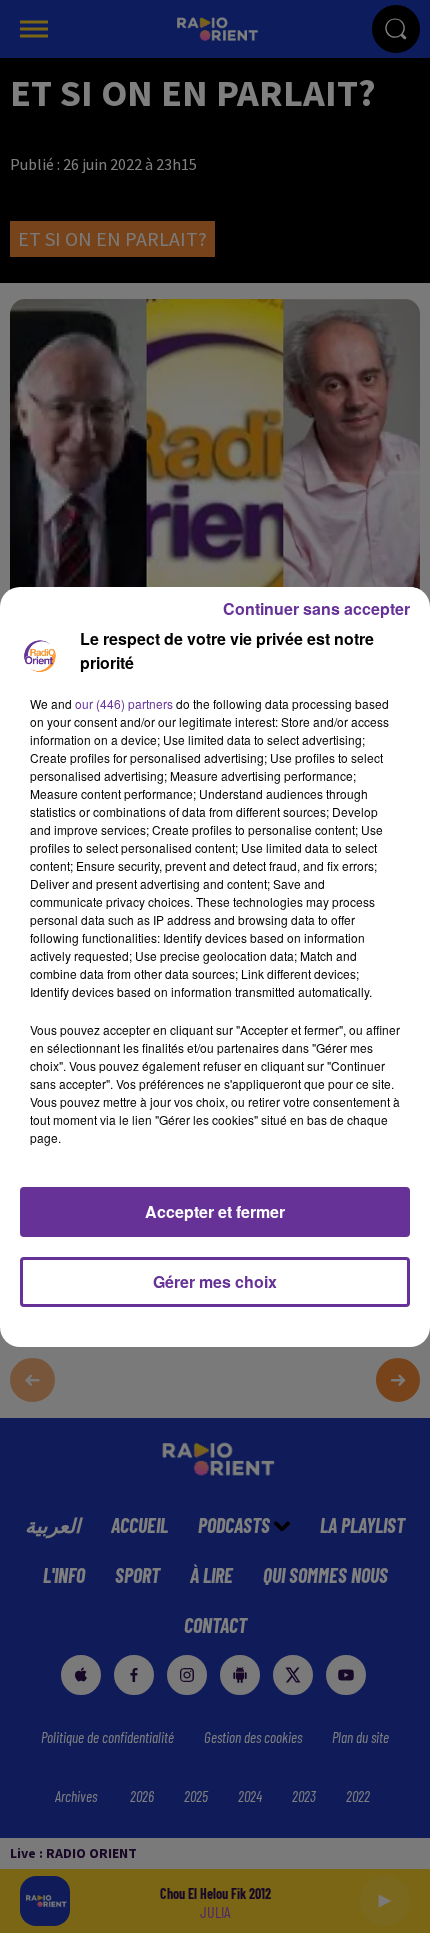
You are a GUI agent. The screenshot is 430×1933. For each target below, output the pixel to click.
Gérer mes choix (215, 1281)
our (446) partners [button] (124, 703)
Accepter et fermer (215, 1211)
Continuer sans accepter (316, 608)
